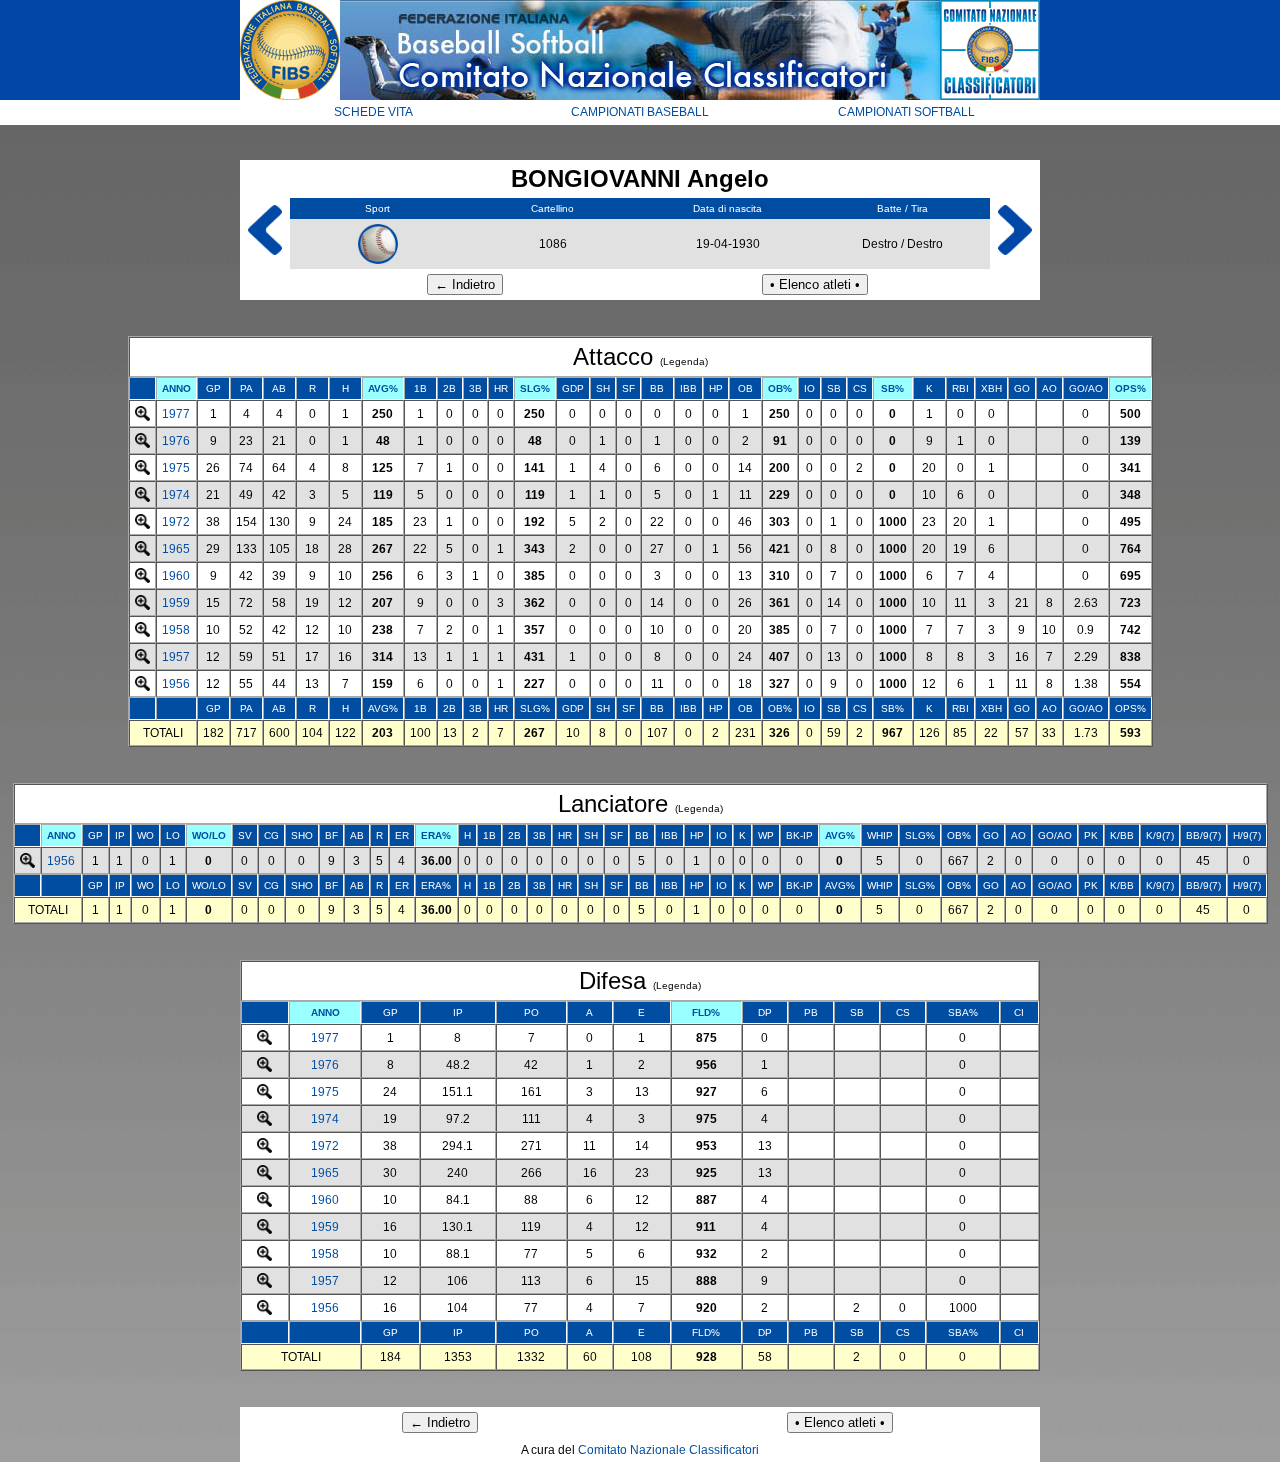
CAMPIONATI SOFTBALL (906, 112)
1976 (176, 441)
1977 (176, 414)
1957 (176, 657)
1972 (176, 522)
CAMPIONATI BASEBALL (640, 112)
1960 (176, 576)
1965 (176, 549)
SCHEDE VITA (373, 112)
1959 (176, 603)
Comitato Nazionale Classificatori (668, 1450)
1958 (176, 630)
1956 (176, 684)
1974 (176, 495)
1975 (176, 468)
